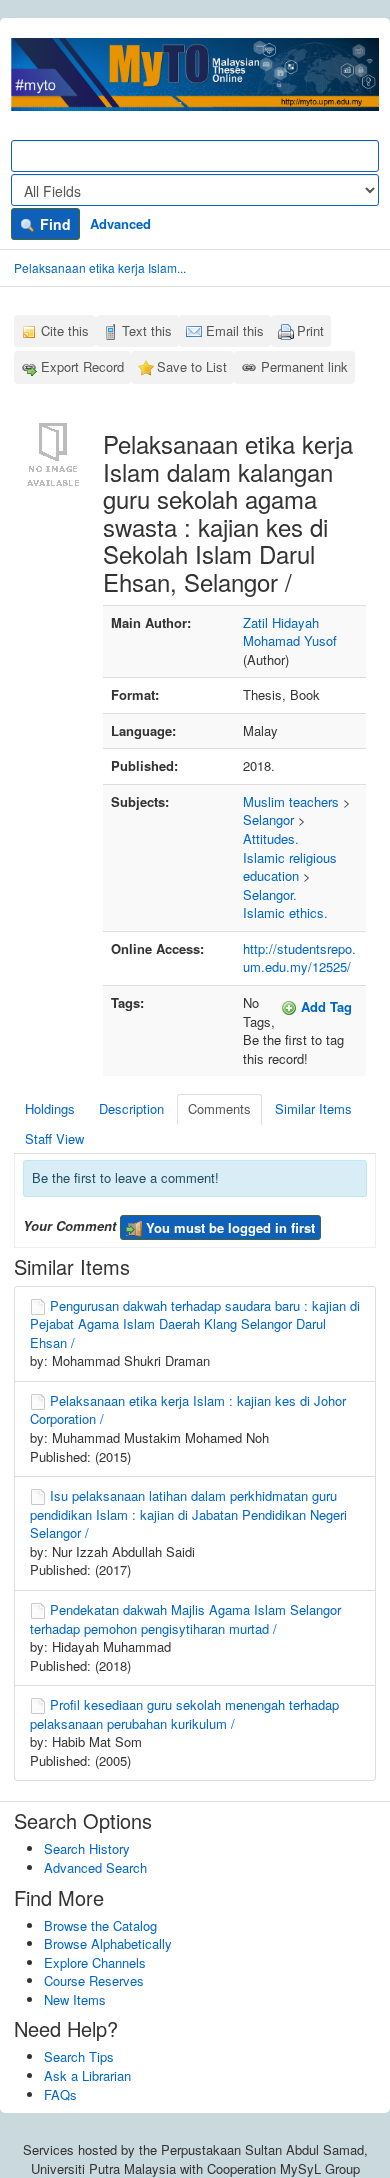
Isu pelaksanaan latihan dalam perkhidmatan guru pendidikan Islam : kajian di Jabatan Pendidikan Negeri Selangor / (188, 1514)
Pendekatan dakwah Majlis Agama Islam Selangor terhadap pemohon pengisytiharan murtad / (185, 1619)
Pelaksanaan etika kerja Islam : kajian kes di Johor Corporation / (188, 1410)
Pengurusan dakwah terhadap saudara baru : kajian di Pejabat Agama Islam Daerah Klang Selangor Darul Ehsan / (195, 1324)
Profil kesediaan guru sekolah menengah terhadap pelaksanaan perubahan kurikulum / (184, 1714)
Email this (235, 330)
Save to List (192, 366)
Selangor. (270, 894)
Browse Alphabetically (108, 1943)
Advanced (120, 223)
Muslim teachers (291, 801)
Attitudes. (271, 838)
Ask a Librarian (87, 2075)
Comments (219, 1108)
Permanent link (304, 366)
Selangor (268, 819)
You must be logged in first (228, 1227)
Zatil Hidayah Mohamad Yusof (290, 632)
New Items (75, 1999)
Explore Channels (95, 1962)
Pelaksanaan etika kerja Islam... (100, 267)
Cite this (65, 330)
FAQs (60, 2094)
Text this (147, 330)
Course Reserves (94, 1980)
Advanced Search (95, 1867)
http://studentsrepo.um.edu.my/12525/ (299, 958)
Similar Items (313, 1108)
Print (310, 330)
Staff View (54, 1138)
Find (53, 224)
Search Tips (79, 2056)
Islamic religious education (290, 867)
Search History (87, 1848)
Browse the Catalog (100, 1925)
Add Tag (324, 1006)
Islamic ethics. (285, 912)
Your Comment (69, 1226)
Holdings (50, 1108)
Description (131, 1108)
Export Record (82, 366)
